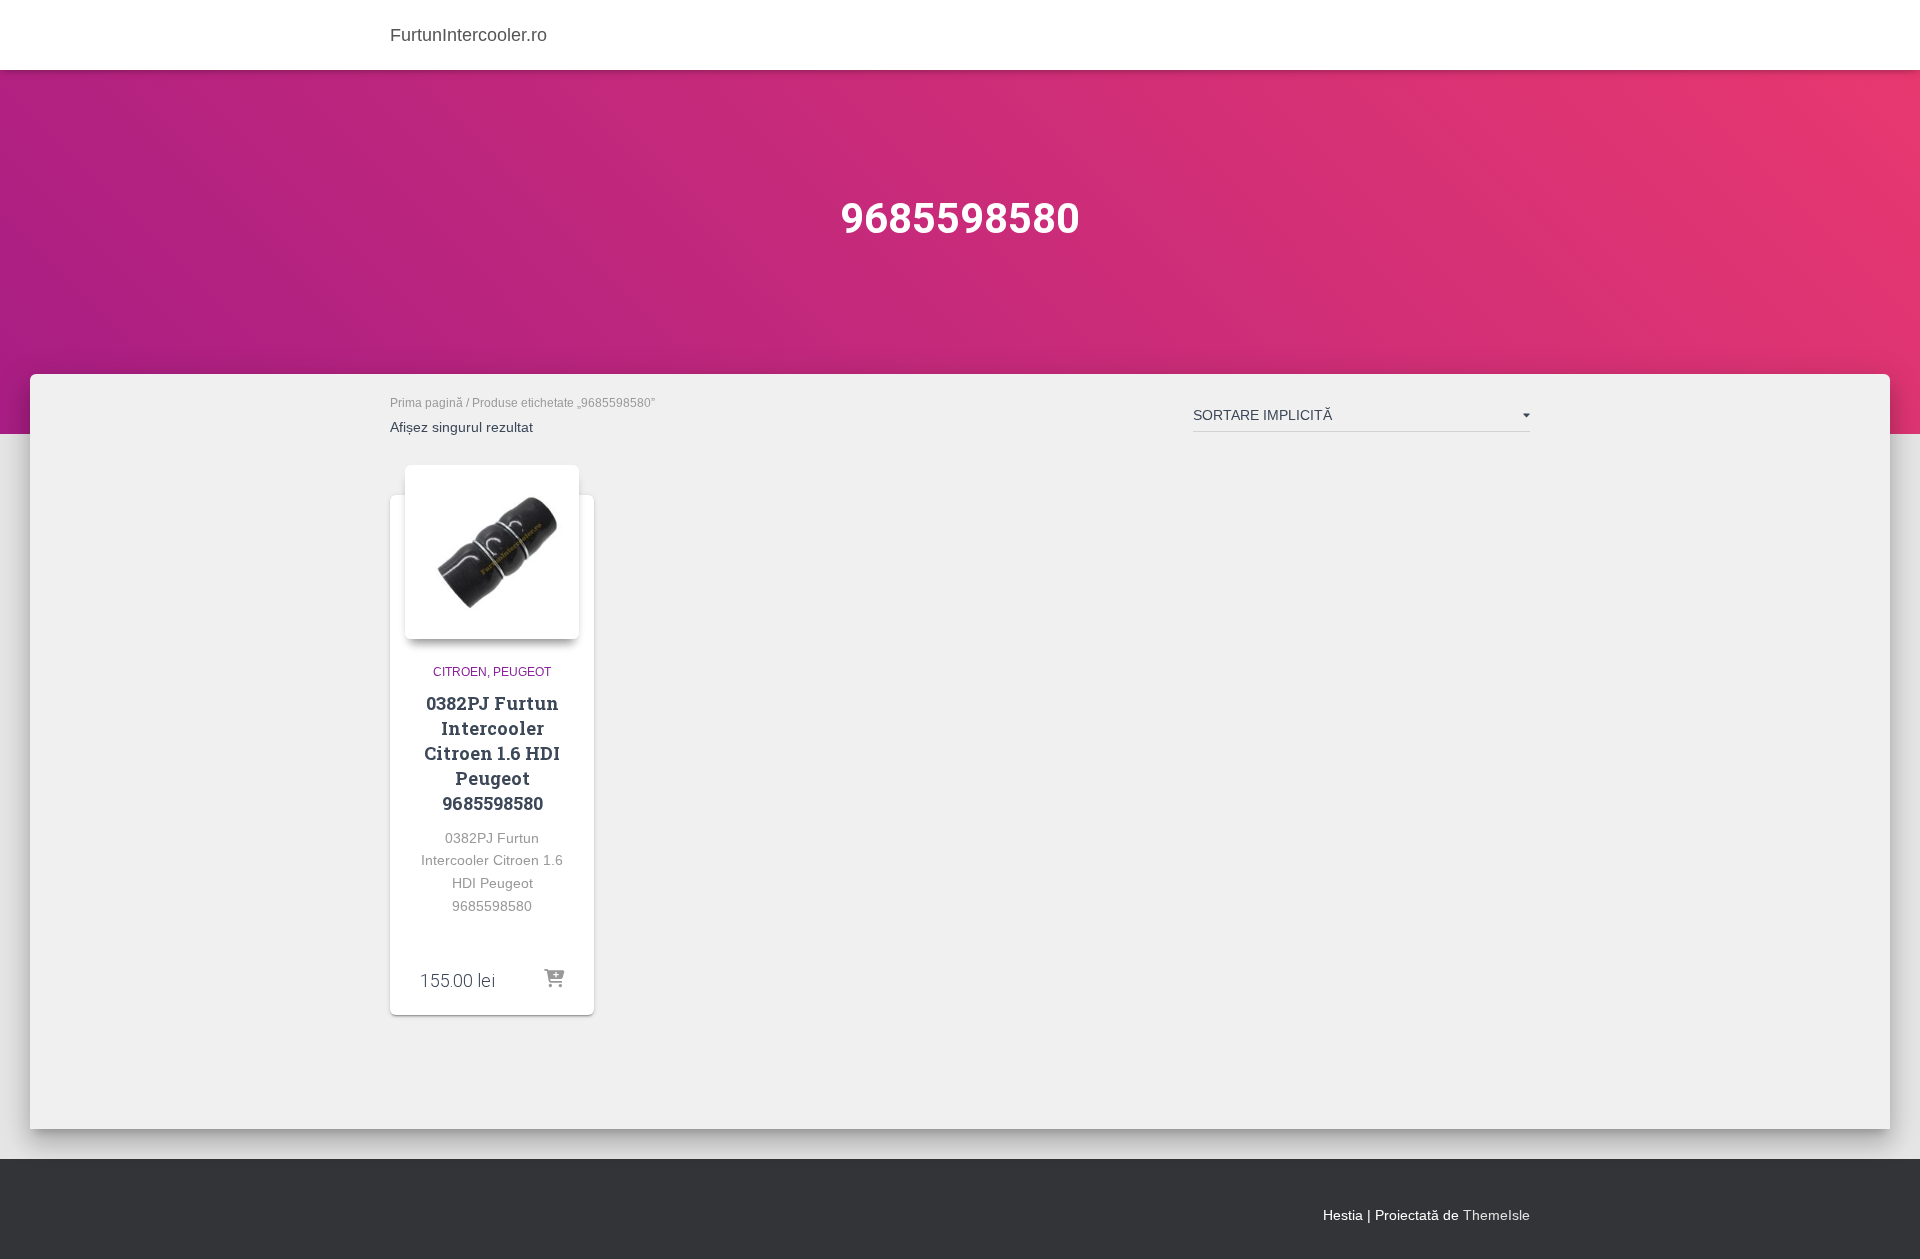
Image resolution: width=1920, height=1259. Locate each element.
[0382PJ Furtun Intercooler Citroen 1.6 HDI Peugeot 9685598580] (492, 552)
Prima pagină (426, 403)
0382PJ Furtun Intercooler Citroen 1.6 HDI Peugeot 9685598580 (492, 753)
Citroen (460, 672)
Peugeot (522, 672)
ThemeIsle (1496, 1215)
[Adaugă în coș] (554, 980)
